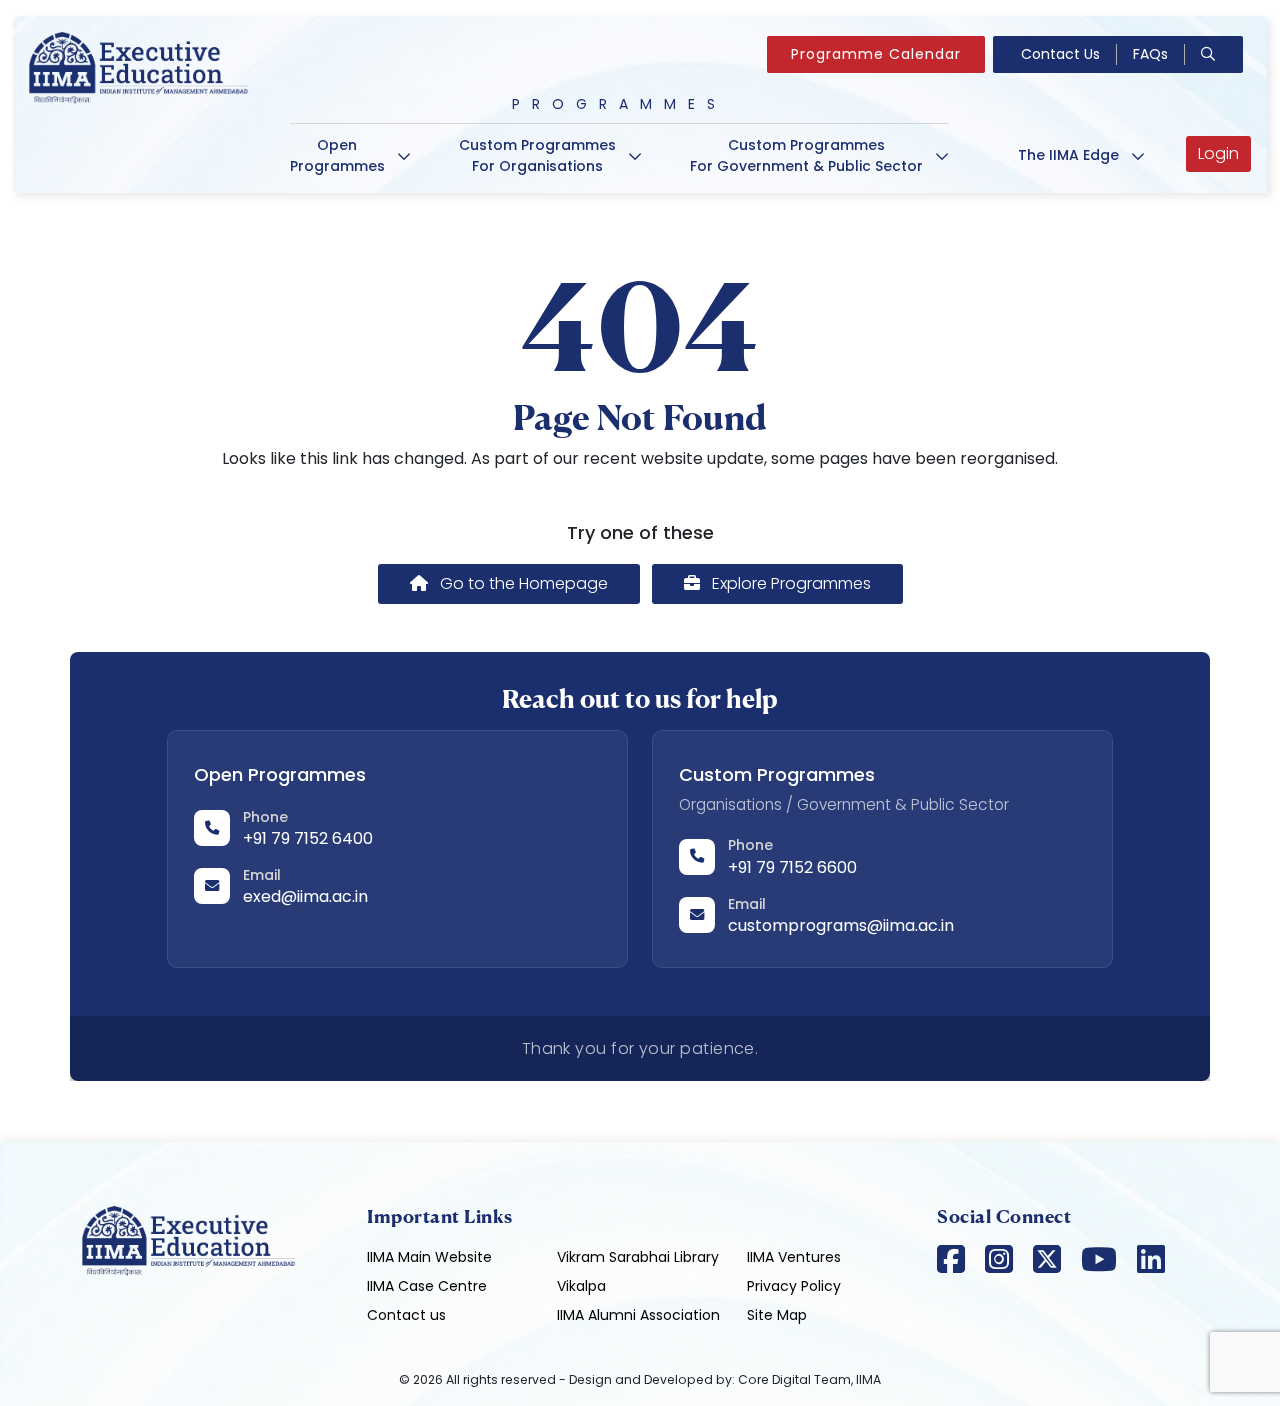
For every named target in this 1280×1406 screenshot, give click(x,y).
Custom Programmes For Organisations (537, 155)
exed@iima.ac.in (305, 896)
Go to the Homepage (522, 583)
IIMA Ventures (794, 1257)
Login (1218, 153)
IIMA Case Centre (427, 1286)
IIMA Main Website (429, 1257)
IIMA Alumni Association (638, 1315)
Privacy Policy (794, 1286)
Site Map (777, 1315)
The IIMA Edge (1068, 155)
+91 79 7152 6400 (308, 838)
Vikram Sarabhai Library (638, 1257)
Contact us (406, 1315)
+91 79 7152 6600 (792, 867)
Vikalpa (581, 1286)
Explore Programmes (789, 583)
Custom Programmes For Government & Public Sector (806, 155)
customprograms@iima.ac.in (841, 925)
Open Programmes (337, 155)
